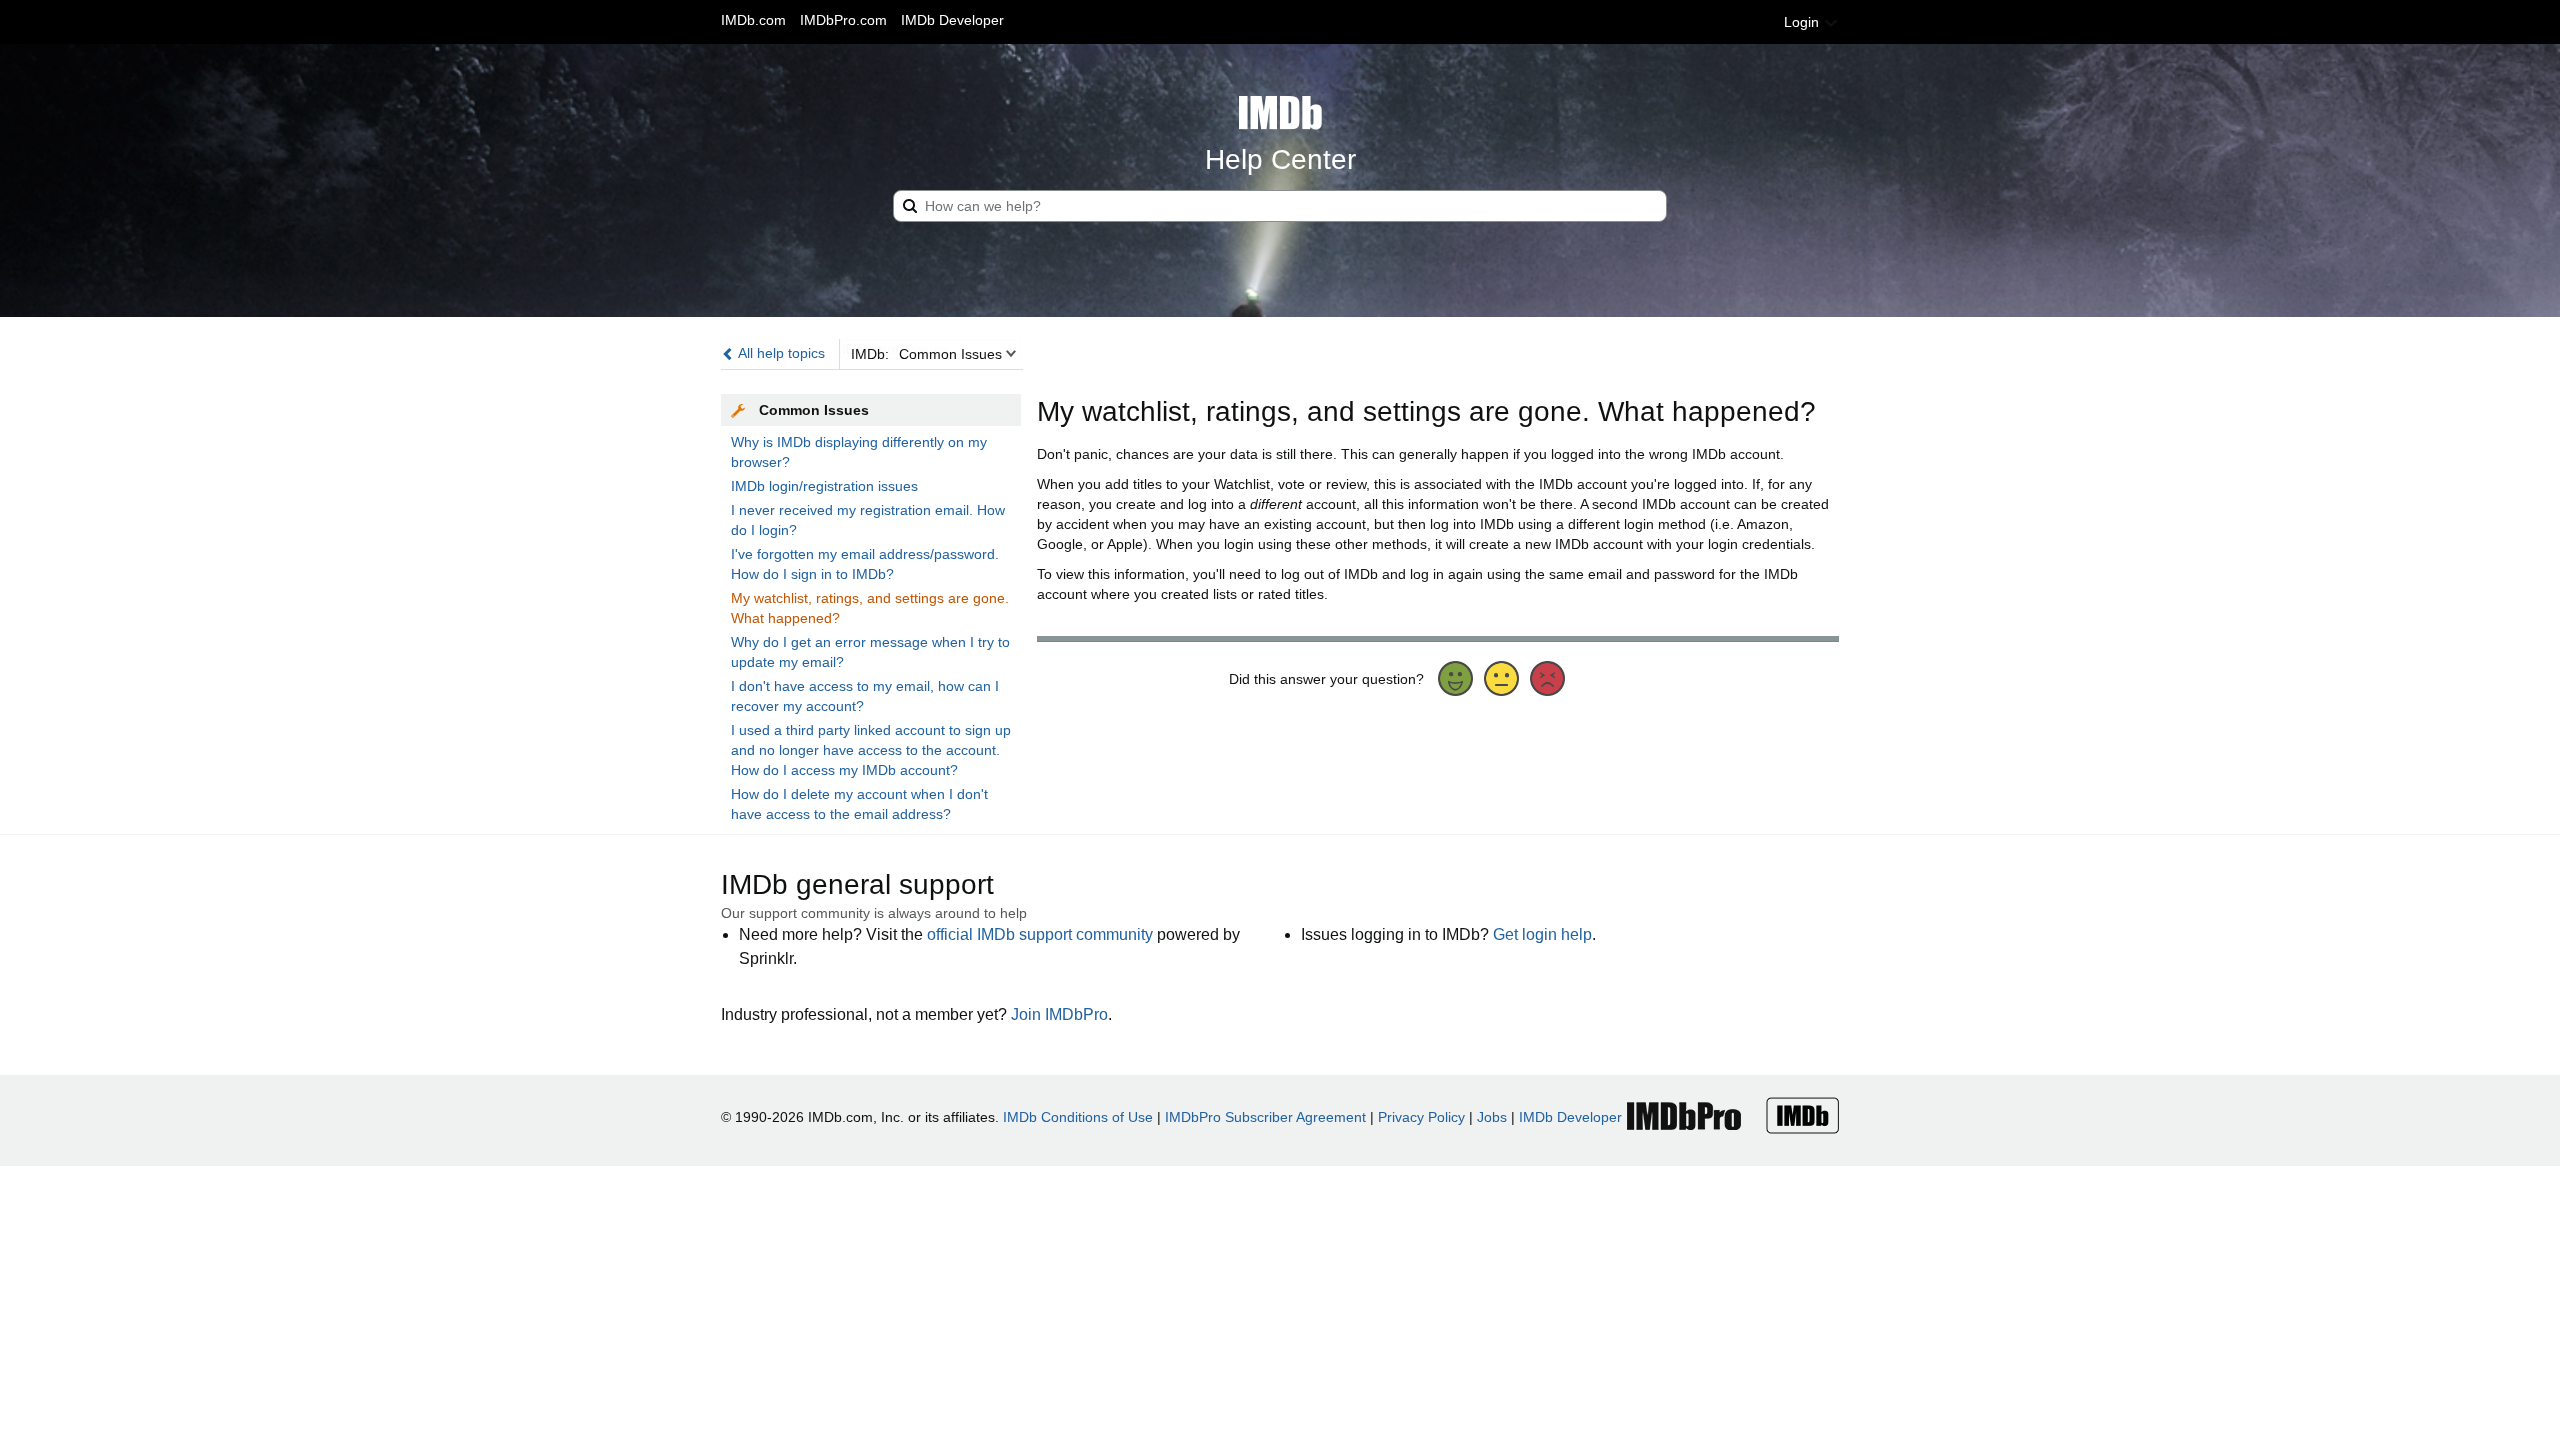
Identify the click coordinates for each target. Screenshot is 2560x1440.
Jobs (1492, 1117)
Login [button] (1803, 22)
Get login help (1542, 934)
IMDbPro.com (843, 20)
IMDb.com (753, 20)
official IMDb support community (1040, 934)
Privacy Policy (1421, 1117)
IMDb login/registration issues (824, 486)
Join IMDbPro (1059, 1014)
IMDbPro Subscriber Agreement (1265, 1117)
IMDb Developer (952, 20)
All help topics (780, 353)
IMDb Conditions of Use (1078, 1117)
